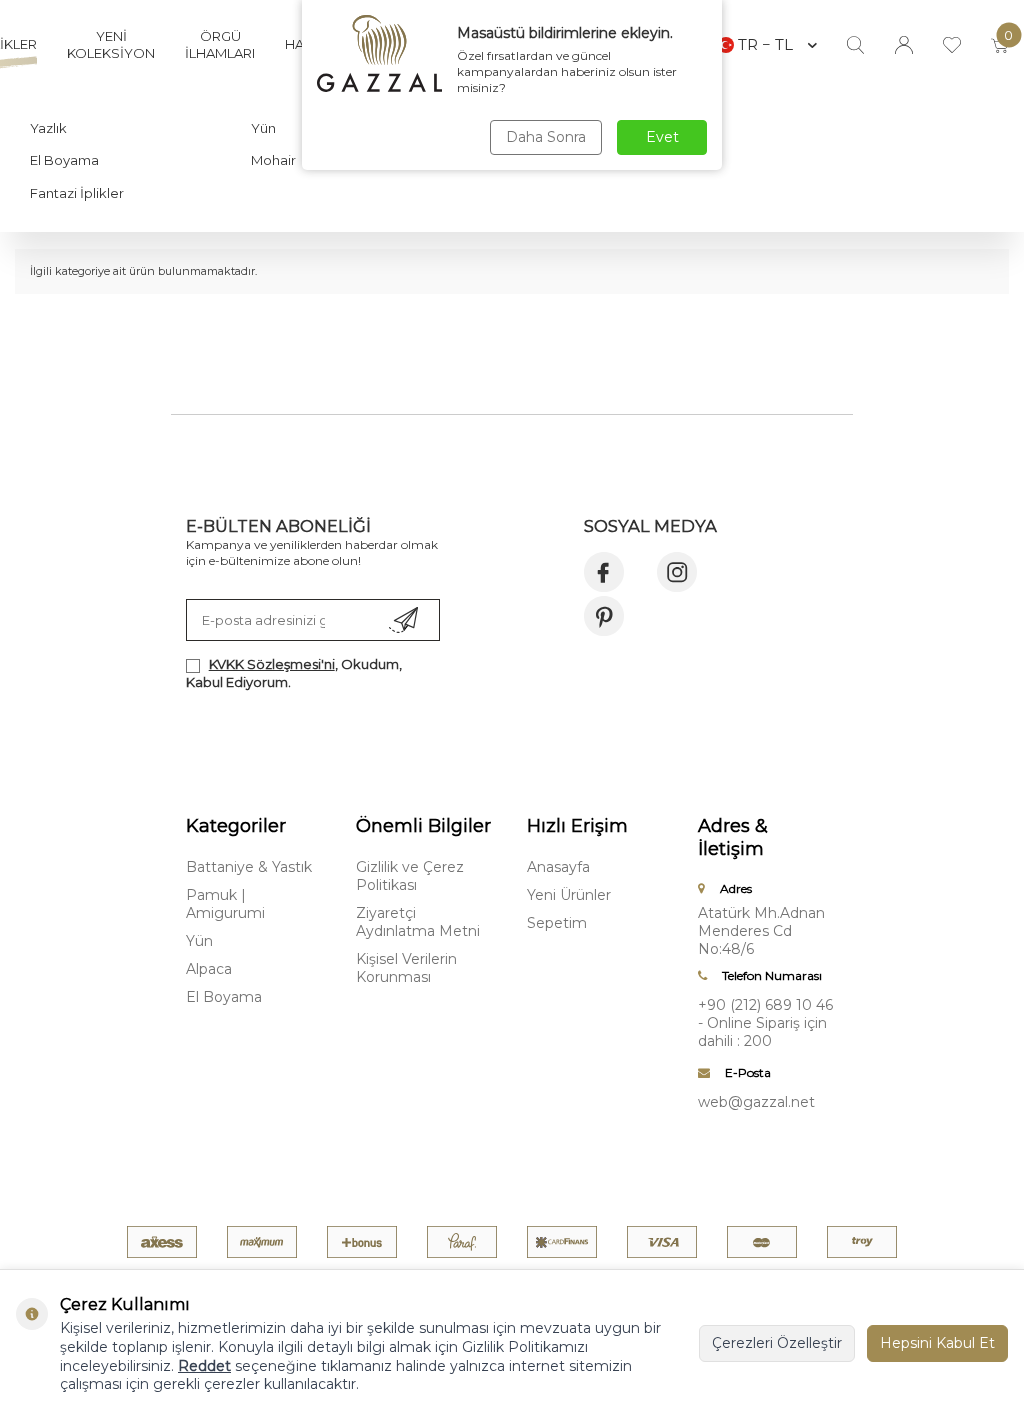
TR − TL (765, 44)
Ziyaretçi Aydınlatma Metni (418, 922)
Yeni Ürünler (569, 895)
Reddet (204, 1366)
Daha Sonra (546, 137)
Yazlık (48, 128)
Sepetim (557, 923)
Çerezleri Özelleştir (777, 1343)
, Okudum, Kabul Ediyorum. (294, 672)
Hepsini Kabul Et (937, 1343)
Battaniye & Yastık (249, 867)
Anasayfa (558, 867)
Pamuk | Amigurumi (225, 904)
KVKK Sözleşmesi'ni (272, 664)
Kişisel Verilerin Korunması (406, 968)
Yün (263, 128)
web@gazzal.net (756, 1102)
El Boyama (64, 160)
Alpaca (209, 969)
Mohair (273, 160)
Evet (662, 137)
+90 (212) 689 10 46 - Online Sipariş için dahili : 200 (765, 1023)
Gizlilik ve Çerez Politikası (410, 876)
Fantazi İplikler (77, 193)
